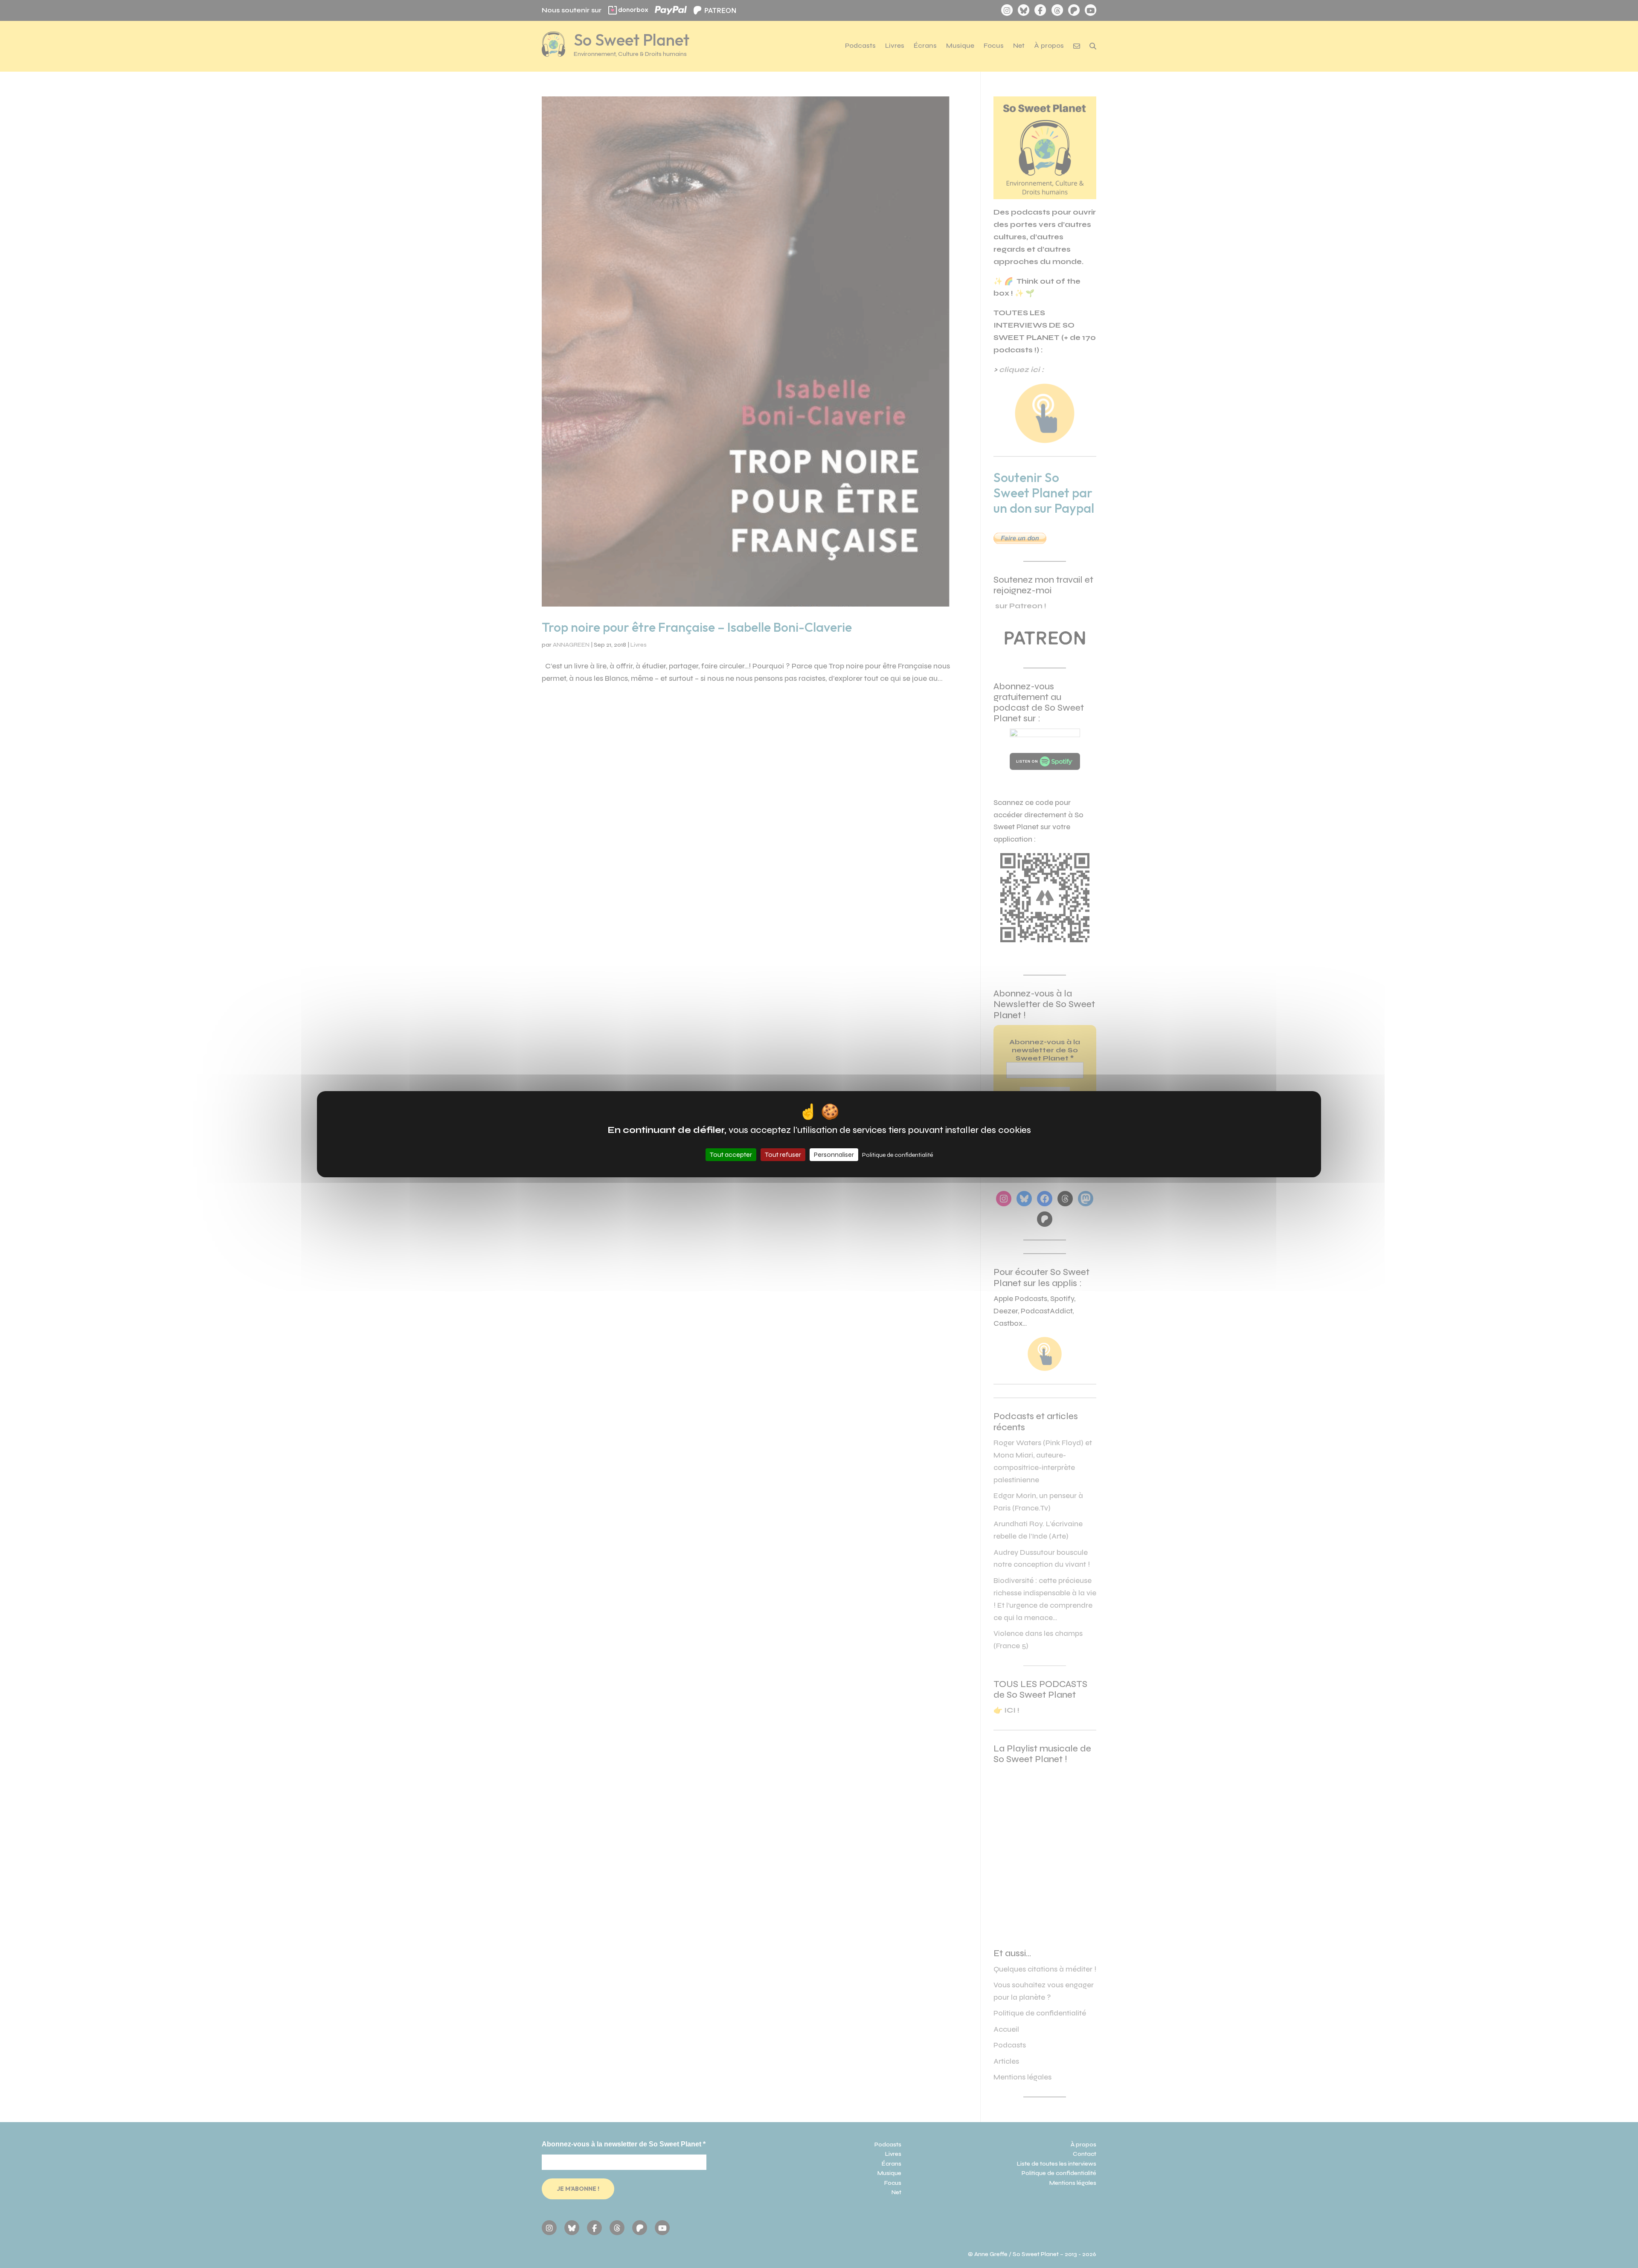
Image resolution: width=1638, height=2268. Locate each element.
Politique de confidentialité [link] (897, 1155)
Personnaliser (834, 1154)
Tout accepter (731, 1154)
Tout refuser (783, 1154)
